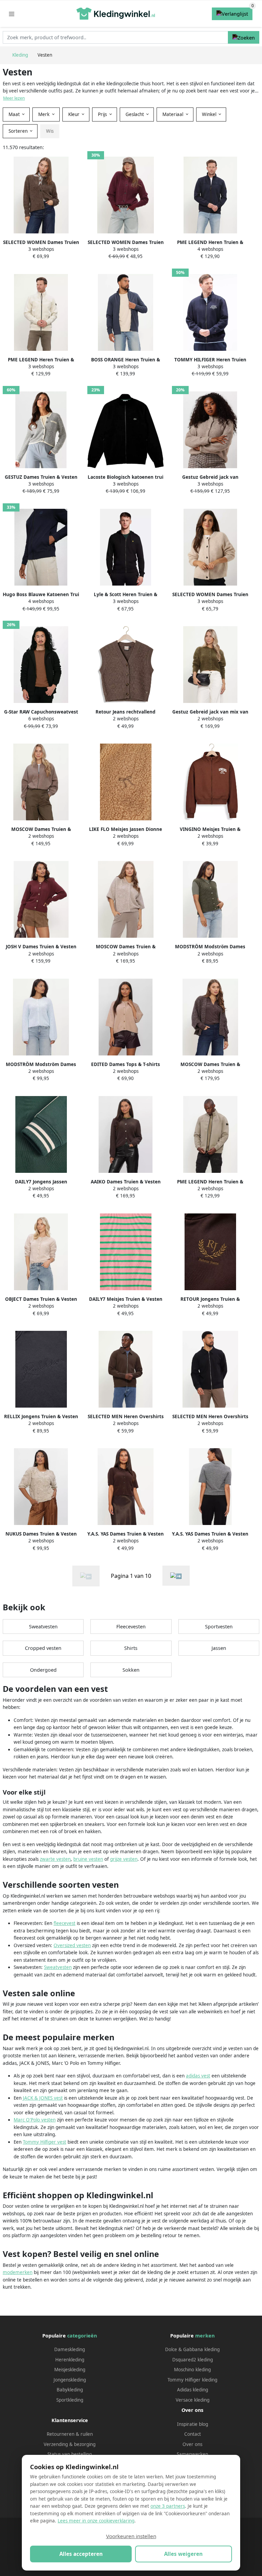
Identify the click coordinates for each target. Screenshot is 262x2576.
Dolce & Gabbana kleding (192, 2349)
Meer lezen (14, 98)
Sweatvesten (43, 1627)
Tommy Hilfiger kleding (192, 2380)
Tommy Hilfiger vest (45, 2142)
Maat (15, 114)
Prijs (103, 114)
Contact (193, 2434)
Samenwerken (192, 2454)
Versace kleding (193, 2400)
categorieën (82, 2336)
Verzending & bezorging (70, 2444)
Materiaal (173, 114)
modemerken (18, 2272)
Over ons (192, 2444)
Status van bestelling (70, 2454)
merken (205, 2336)
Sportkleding (70, 2400)
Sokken (131, 1670)
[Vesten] (176, 1576)
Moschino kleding (192, 2370)
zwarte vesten (55, 1859)
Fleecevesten (131, 1627)
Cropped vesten (43, 1648)
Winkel (210, 114)
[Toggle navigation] (12, 14)
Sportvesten (219, 1627)
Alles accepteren (81, 2554)
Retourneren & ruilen (70, 2434)
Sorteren (19, 131)
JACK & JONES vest (43, 2098)
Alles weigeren (183, 2554)
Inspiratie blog (193, 2424)
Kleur (75, 114)
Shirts (131, 1648)
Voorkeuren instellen (131, 2536)
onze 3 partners (168, 2506)
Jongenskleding (70, 2380)
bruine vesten (88, 1859)
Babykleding (70, 2390)
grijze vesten (124, 1859)
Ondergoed (43, 1670)
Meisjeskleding (70, 2370)
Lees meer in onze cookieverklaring (96, 2521)
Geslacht (135, 114)
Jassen (219, 1648)
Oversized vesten (72, 1945)
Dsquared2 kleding (193, 2360)
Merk (45, 114)
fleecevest (64, 1923)
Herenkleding (70, 2360)
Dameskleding (70, 2349)
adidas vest (198, 2076)
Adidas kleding (193, 2390)
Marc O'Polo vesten (35, 2120)
